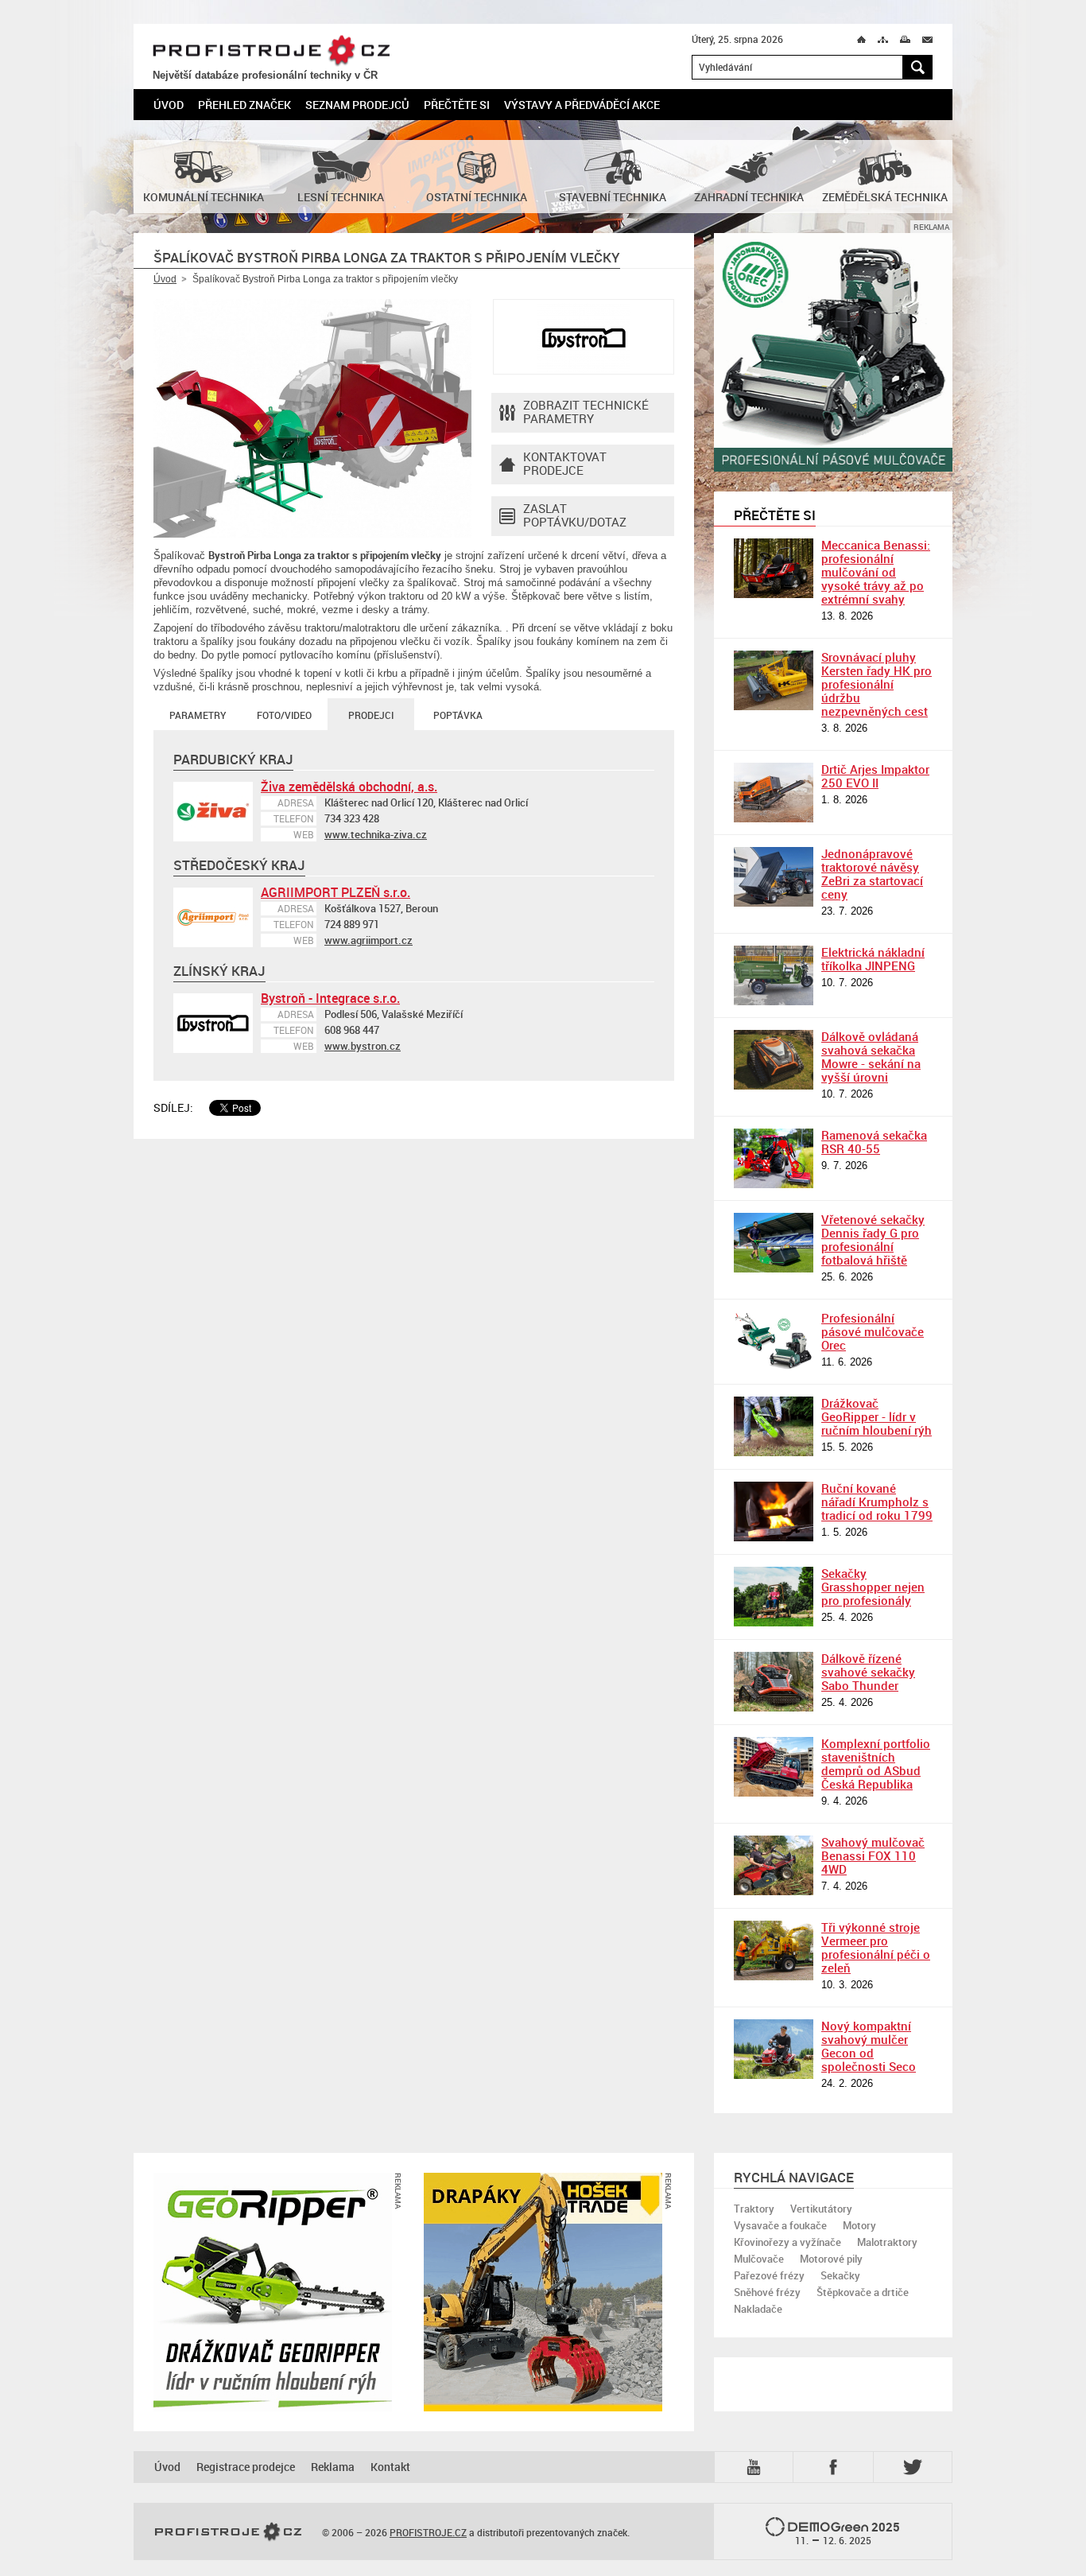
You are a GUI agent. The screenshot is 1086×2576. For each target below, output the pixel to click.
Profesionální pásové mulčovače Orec (873, 1331)
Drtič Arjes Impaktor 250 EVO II (875, 776)
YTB (757, 2466)
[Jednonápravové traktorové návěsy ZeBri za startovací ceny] (774, 877)
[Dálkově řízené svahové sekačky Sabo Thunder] (774, 1682)
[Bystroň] (584, 337)
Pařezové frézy (769, 2275)
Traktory (754, 2209)
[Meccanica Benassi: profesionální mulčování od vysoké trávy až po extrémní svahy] (774, 568)
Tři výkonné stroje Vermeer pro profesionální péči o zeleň (876, 1947)
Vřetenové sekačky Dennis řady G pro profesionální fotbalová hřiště (873, 1239)
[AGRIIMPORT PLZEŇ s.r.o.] (213, 917)
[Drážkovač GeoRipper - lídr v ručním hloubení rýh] (774, 1426)
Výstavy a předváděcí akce (582, 105)
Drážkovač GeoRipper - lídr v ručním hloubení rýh (877, 1416)
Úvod (169, 105)
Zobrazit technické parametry (586, 412)
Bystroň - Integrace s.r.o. (330, 998)
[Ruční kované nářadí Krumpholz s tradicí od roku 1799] (774, 1511)
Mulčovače (759, 2259)
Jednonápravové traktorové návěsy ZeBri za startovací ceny (872, 874)
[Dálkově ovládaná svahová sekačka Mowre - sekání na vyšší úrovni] (774, 1060)
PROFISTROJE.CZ (271, 51)
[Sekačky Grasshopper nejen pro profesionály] (774, 1597)
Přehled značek (244, 105)
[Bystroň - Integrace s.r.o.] (213, 1023)
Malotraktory (887, 2242)
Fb (836, 2467)
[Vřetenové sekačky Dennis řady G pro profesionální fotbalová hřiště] (774, 1243)
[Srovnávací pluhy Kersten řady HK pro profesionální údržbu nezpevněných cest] (774, 680)
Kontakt (390, 2467)
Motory (859, 2225)
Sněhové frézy (767, 2292)
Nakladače (758, 2309)
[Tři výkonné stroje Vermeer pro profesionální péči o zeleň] (774, 1950)
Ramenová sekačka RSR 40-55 (874, 1142)
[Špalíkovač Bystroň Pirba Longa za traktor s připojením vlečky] (312, 418)
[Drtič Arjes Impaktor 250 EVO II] (774, 793)
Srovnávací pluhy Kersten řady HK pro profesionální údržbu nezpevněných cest (877, 684)
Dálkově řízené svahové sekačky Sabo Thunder (868, 1672)
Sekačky (840, 2275)
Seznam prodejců (357, 105)
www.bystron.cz (363, 1046)
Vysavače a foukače (780, 2225)
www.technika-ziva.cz (376, 834)
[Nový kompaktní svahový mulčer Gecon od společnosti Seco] (774, 2049)
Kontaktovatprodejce (565, 463)
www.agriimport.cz (368, 940)
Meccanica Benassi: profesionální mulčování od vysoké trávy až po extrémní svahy (876, 572)
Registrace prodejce (246, 2467)
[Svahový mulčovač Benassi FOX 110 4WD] (774, 1865)
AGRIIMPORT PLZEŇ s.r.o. (335, 892)
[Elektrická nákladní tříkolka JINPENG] (774, 975)
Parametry (198, 715)
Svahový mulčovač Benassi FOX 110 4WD (873, 1855)
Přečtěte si (457, 105)
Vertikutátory (821, 2209)
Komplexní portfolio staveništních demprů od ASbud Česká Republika (876, 1764)
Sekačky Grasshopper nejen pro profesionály (873, 1587)
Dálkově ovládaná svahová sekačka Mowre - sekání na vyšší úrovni (871, 1057)
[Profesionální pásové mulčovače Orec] (774, 1341)
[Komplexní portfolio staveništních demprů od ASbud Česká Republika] (774, 1767)
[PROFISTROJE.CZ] (228, 2532)
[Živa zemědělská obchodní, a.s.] (213, 812)
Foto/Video (284, 715)
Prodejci (371, 715)
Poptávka (458, 715)
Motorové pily (831, 2259)
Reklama (333, 2467)
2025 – (848, 2533)
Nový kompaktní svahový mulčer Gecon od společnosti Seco (869, 2046)
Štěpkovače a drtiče (863, 2292)
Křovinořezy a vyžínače (787, 2242)
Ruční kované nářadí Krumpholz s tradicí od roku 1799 (877, 1502)
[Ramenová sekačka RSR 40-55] (774, 1158)
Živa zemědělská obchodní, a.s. (349, 787)
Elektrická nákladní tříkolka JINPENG (873, 959)
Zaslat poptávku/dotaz (575, 515)
